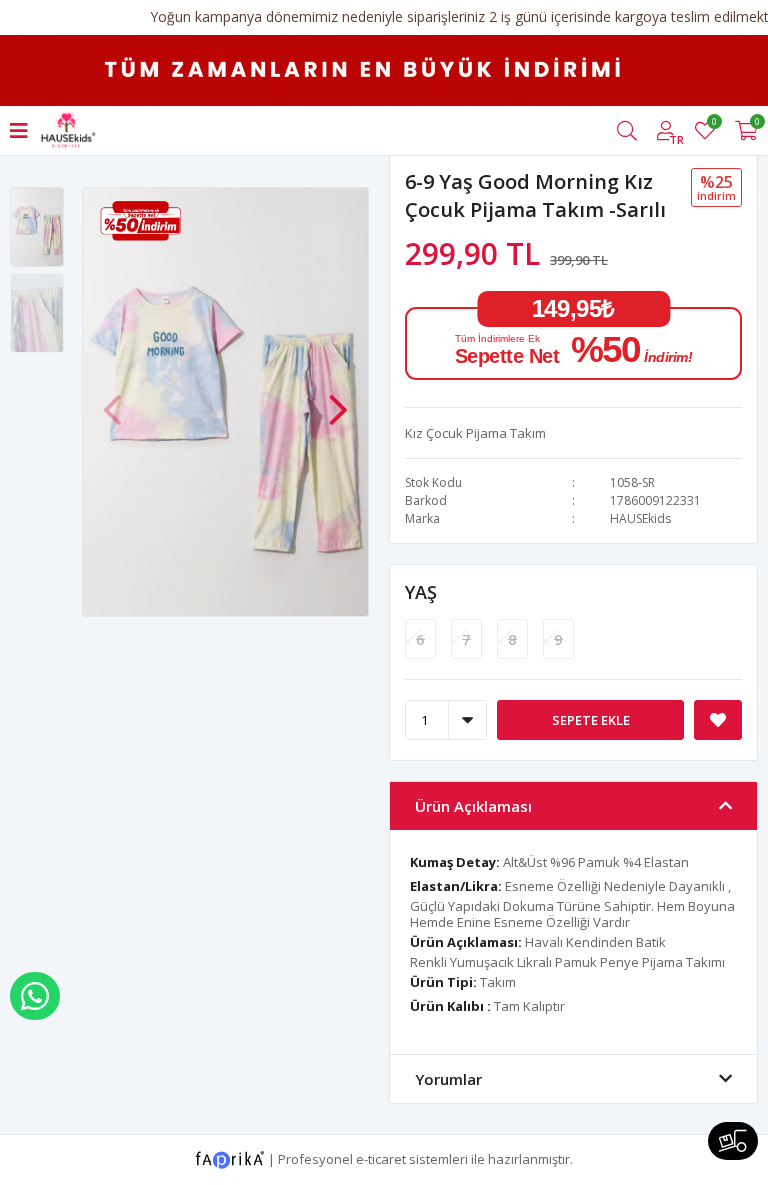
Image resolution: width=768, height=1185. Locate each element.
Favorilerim (713, 124)
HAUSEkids (640, 518)
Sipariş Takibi (733, 1141)
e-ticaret (381, 1158)
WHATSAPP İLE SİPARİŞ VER (35, 996)
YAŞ (421, 592)
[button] (338, 400)
